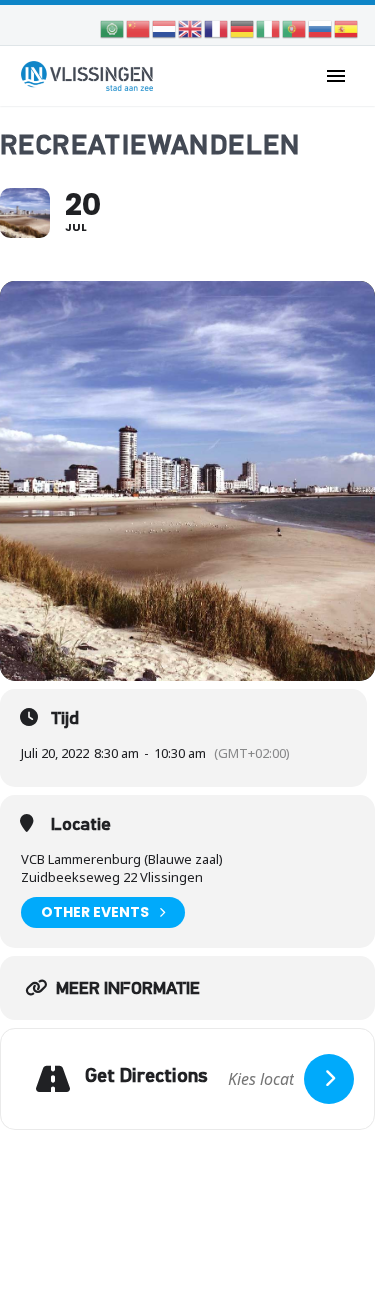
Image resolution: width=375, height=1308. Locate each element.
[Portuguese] (295, 27)
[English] (191, 27)
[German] (243, 27)
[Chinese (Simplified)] (139, 27)
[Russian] (321, 27)
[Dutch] (165, 27)
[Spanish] (347, 27)
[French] (217, 27)
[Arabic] (113, 27)
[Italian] (269, 27)
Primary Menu (336, 76)
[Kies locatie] (329, 1079)
